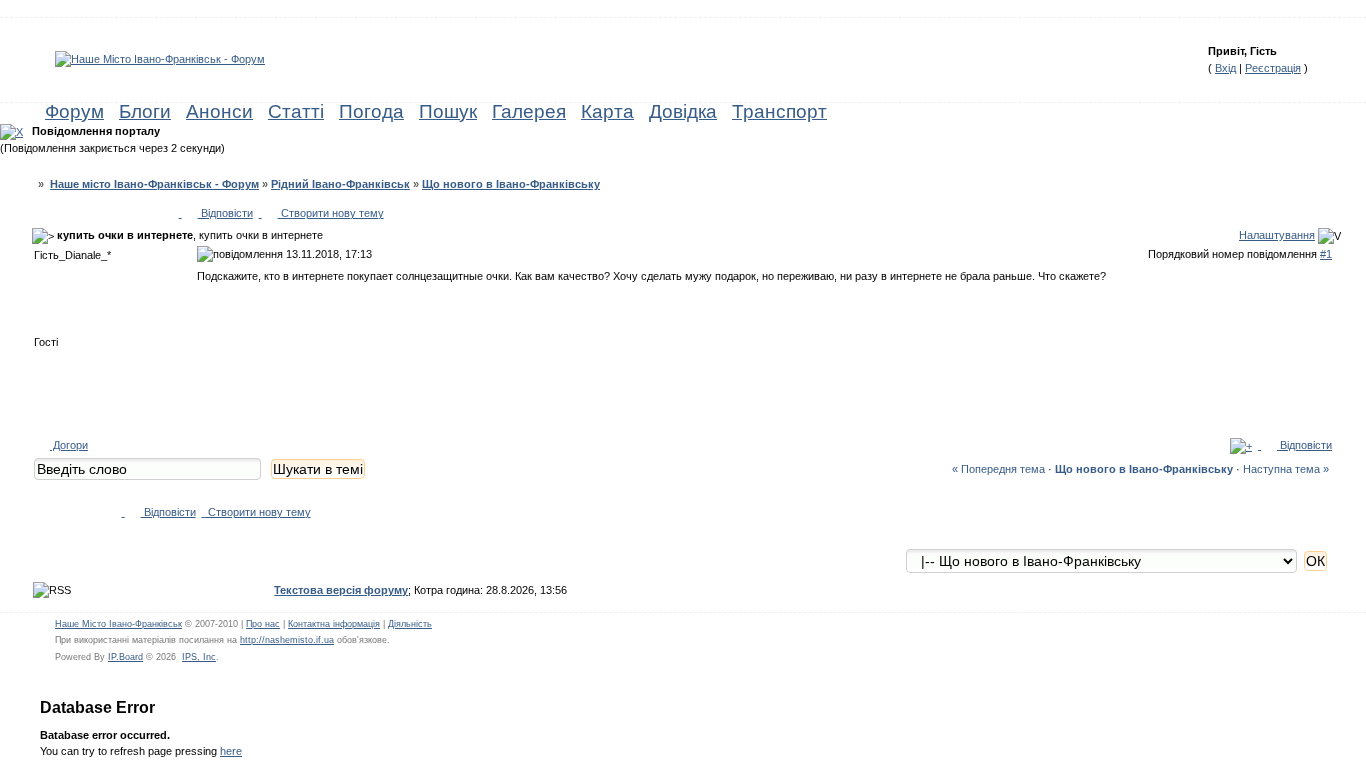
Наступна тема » (1286, 469)
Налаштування (1277, 235)
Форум (74, 111)
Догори (69, 445)
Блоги (145, 111)
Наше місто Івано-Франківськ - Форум (154, 184)
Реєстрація (1273, 68)
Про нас (263, 624)
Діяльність (410, 624)
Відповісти (225, 213)
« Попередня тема (998, 469)
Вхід (1225, 68)
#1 (1326, 254)
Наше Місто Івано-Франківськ (118, 624)
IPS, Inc (199, 657)
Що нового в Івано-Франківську (511, 184)
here (231, 751)
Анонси (219, 111)
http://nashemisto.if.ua (287, 640)
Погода (371, 111)
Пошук (448, 111)
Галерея (529, 111)
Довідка (683, 111)
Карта (607, 111)
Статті (296, 111)
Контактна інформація (334, 624)
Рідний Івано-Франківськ (340, 184)
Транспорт (779, 111)
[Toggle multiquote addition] (1241, 445)
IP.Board (125, 657)
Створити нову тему (331, 213)
